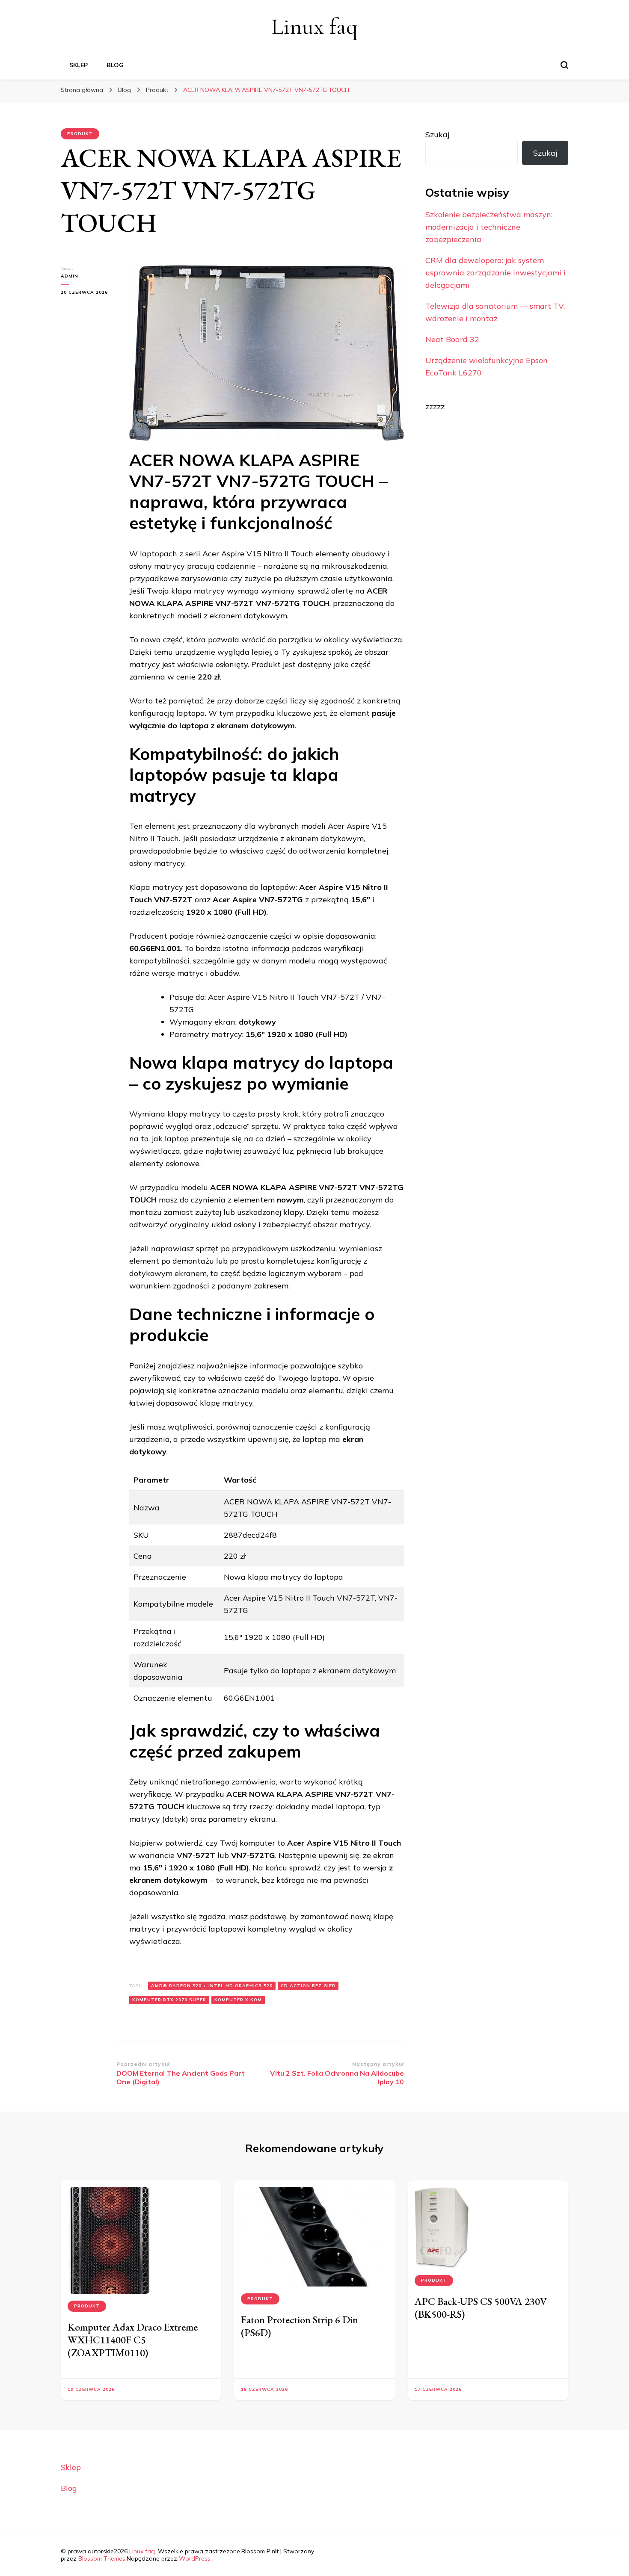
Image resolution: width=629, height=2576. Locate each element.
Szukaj (437, 134)
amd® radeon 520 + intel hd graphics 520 (212, 1986)
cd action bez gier (308, 1986)
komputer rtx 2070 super (169, 2000)
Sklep (79, 65)
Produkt (80, 134)
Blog (115, 65)
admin (70, 276)
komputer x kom (238, 2000)
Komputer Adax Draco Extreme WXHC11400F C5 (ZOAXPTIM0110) (133, 2340)
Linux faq (314, 26)
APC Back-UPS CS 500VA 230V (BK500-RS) (481, 2308)
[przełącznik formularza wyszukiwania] (564, 65)
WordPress (195, 2558)
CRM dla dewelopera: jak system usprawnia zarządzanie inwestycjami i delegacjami (495, 273)
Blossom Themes (102, 2558)
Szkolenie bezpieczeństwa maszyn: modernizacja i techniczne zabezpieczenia (489, 227)
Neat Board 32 (452, 339)
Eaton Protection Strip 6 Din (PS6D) (300, 2326)
